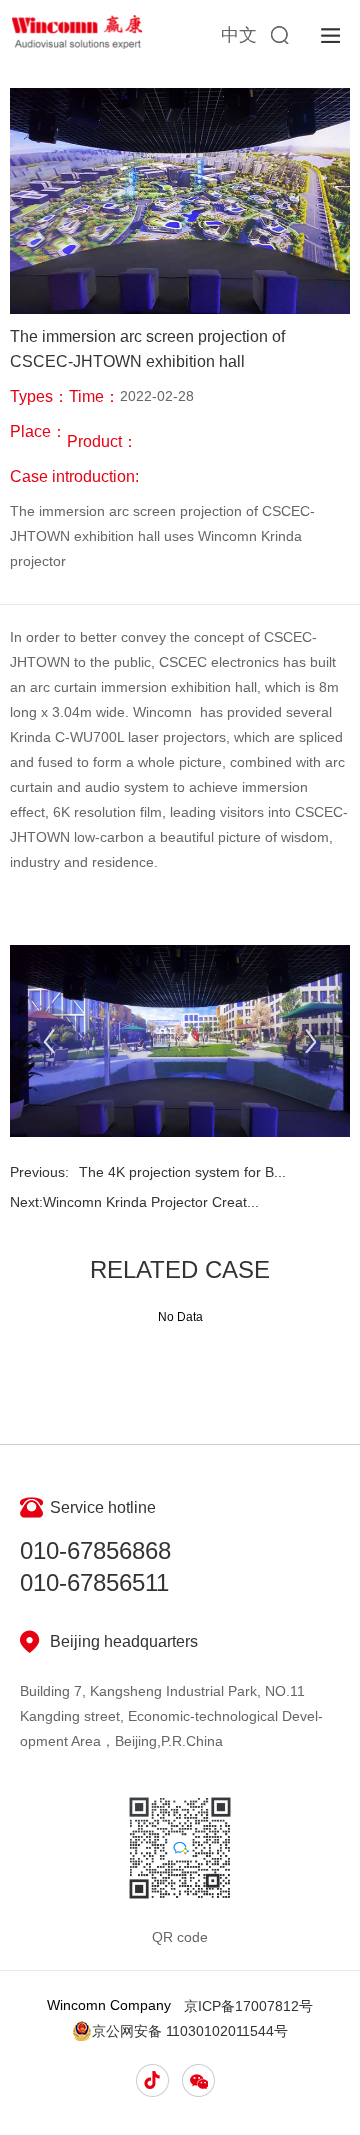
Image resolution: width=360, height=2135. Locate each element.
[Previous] (49, 1040)
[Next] (310, 1040)
